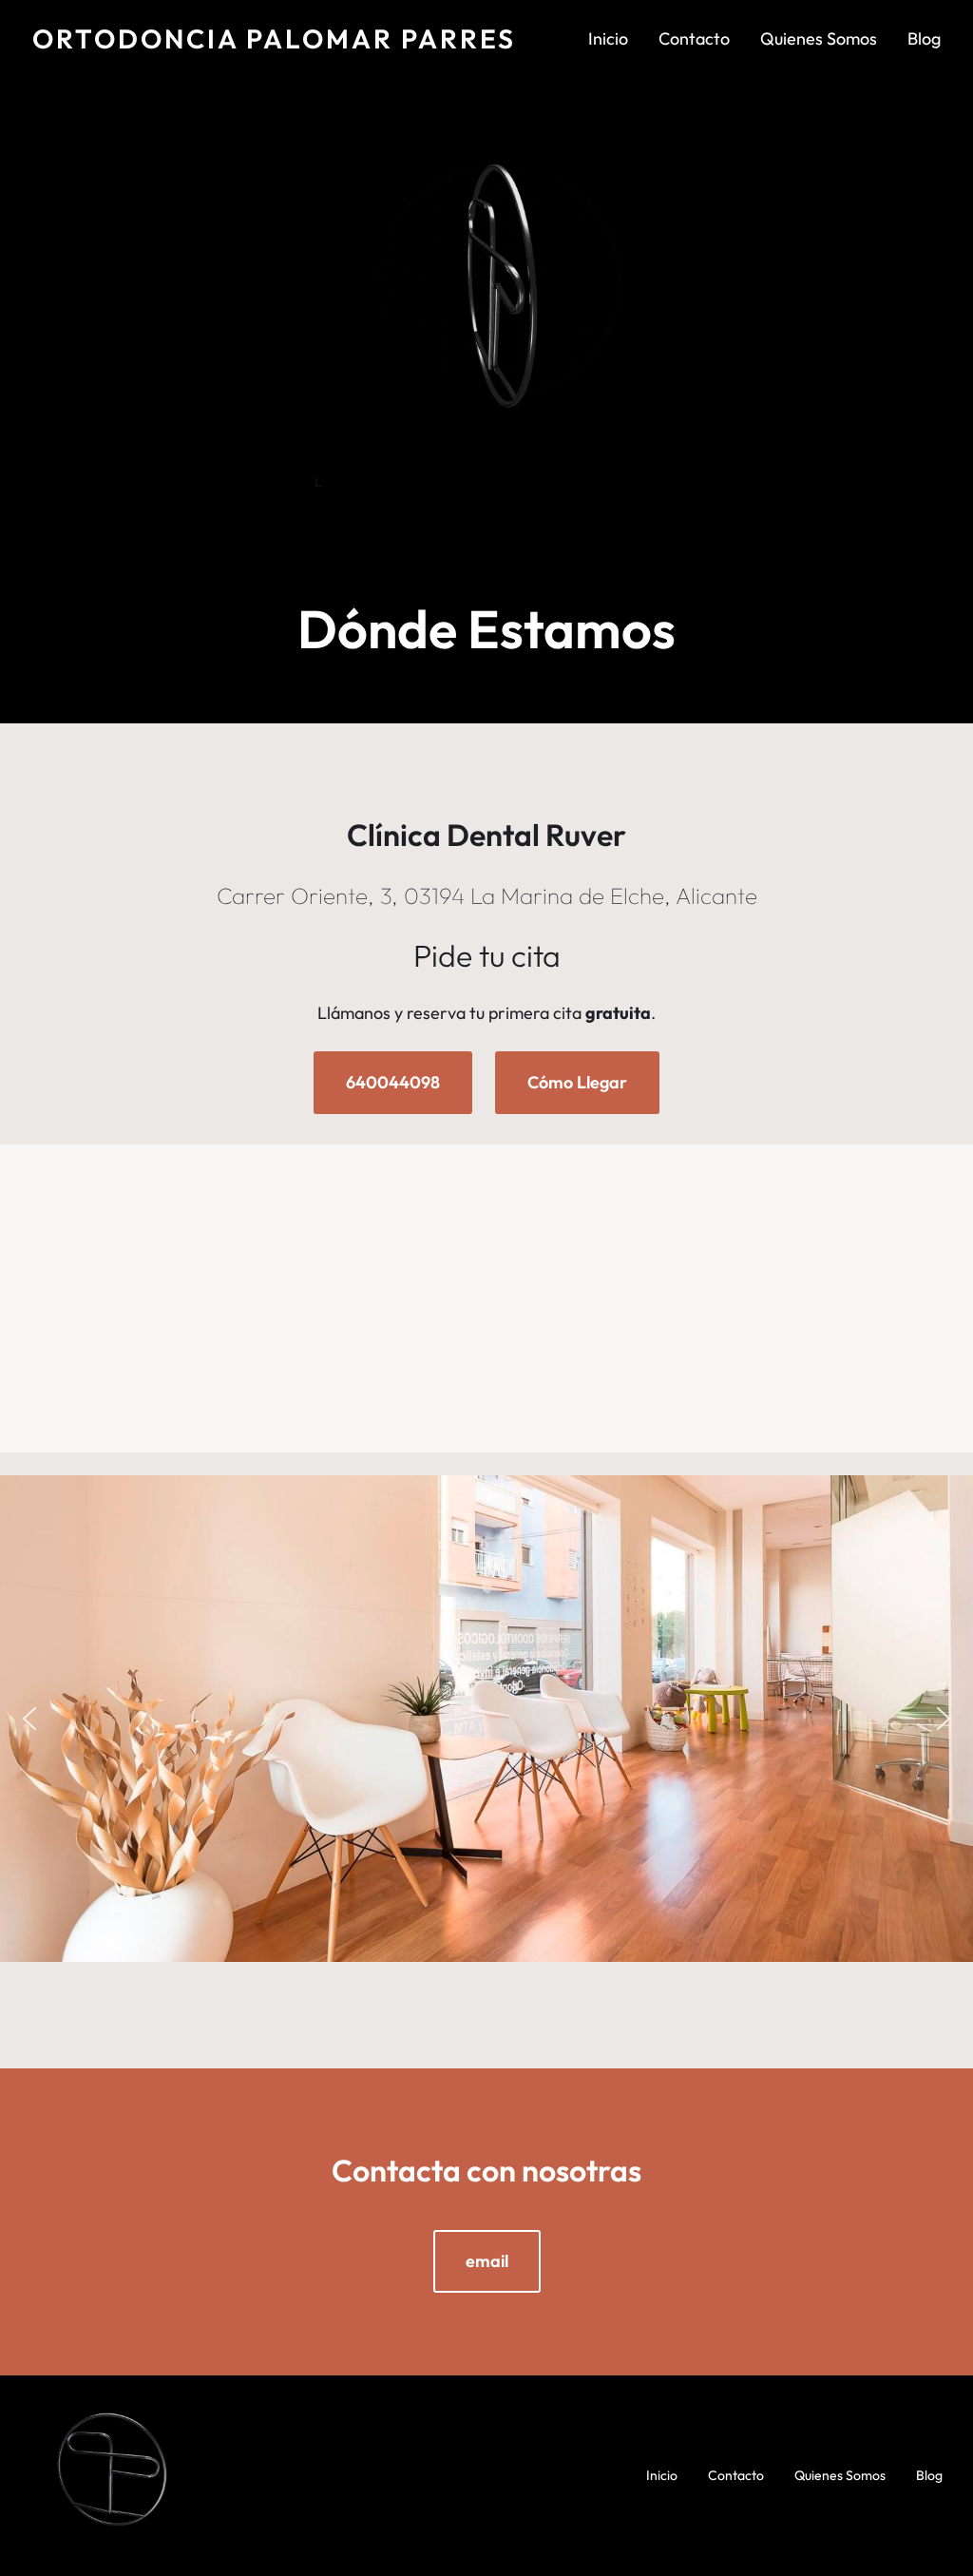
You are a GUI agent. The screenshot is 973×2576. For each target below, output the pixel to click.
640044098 (393, 1082)
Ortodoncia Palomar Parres (274, 38)
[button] (29, 1719)
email (487, 2261)
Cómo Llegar (577, 1082)
